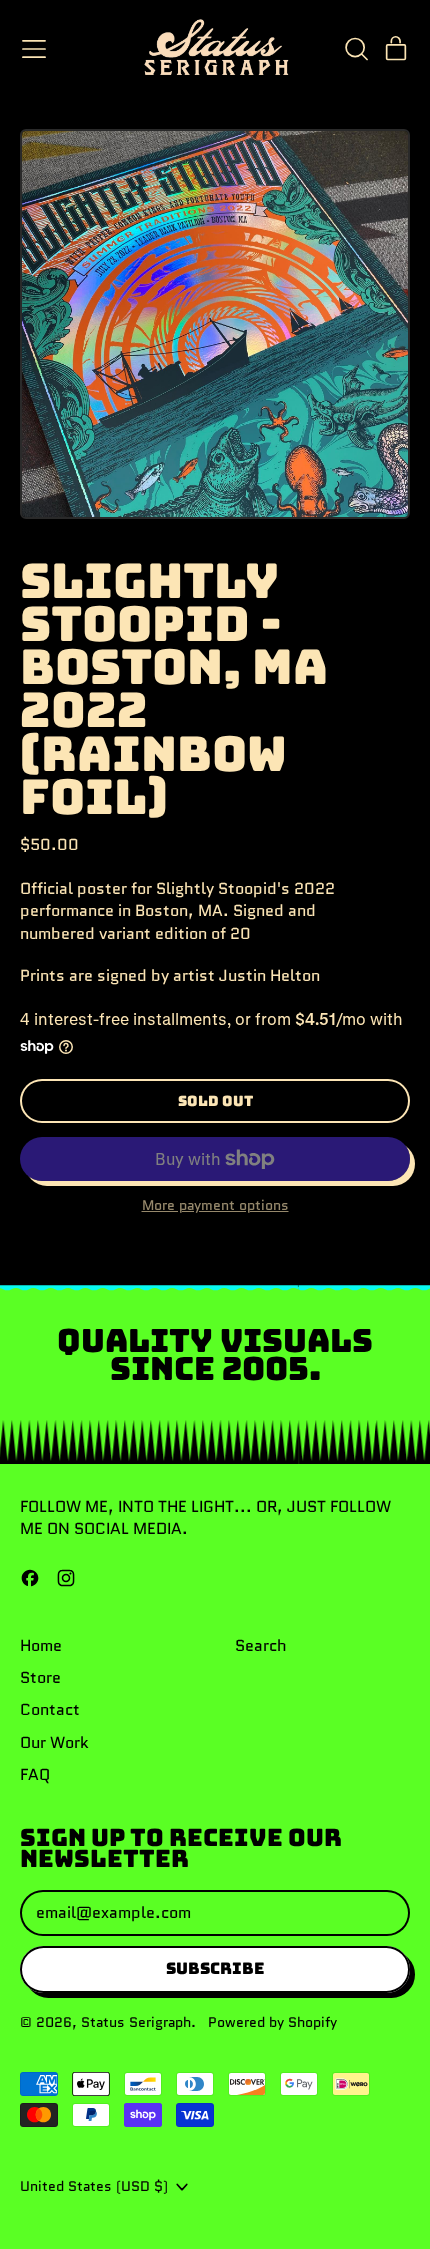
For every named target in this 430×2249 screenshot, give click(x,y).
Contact (50, 1709)
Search (261, 1645)
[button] (356, 49)
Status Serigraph (136, 2022)
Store (40, 1677)
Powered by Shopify (272, 2022)
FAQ (35, 1774)
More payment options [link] (215, 1205)
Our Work (54, 1742)
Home (41, 1645)
